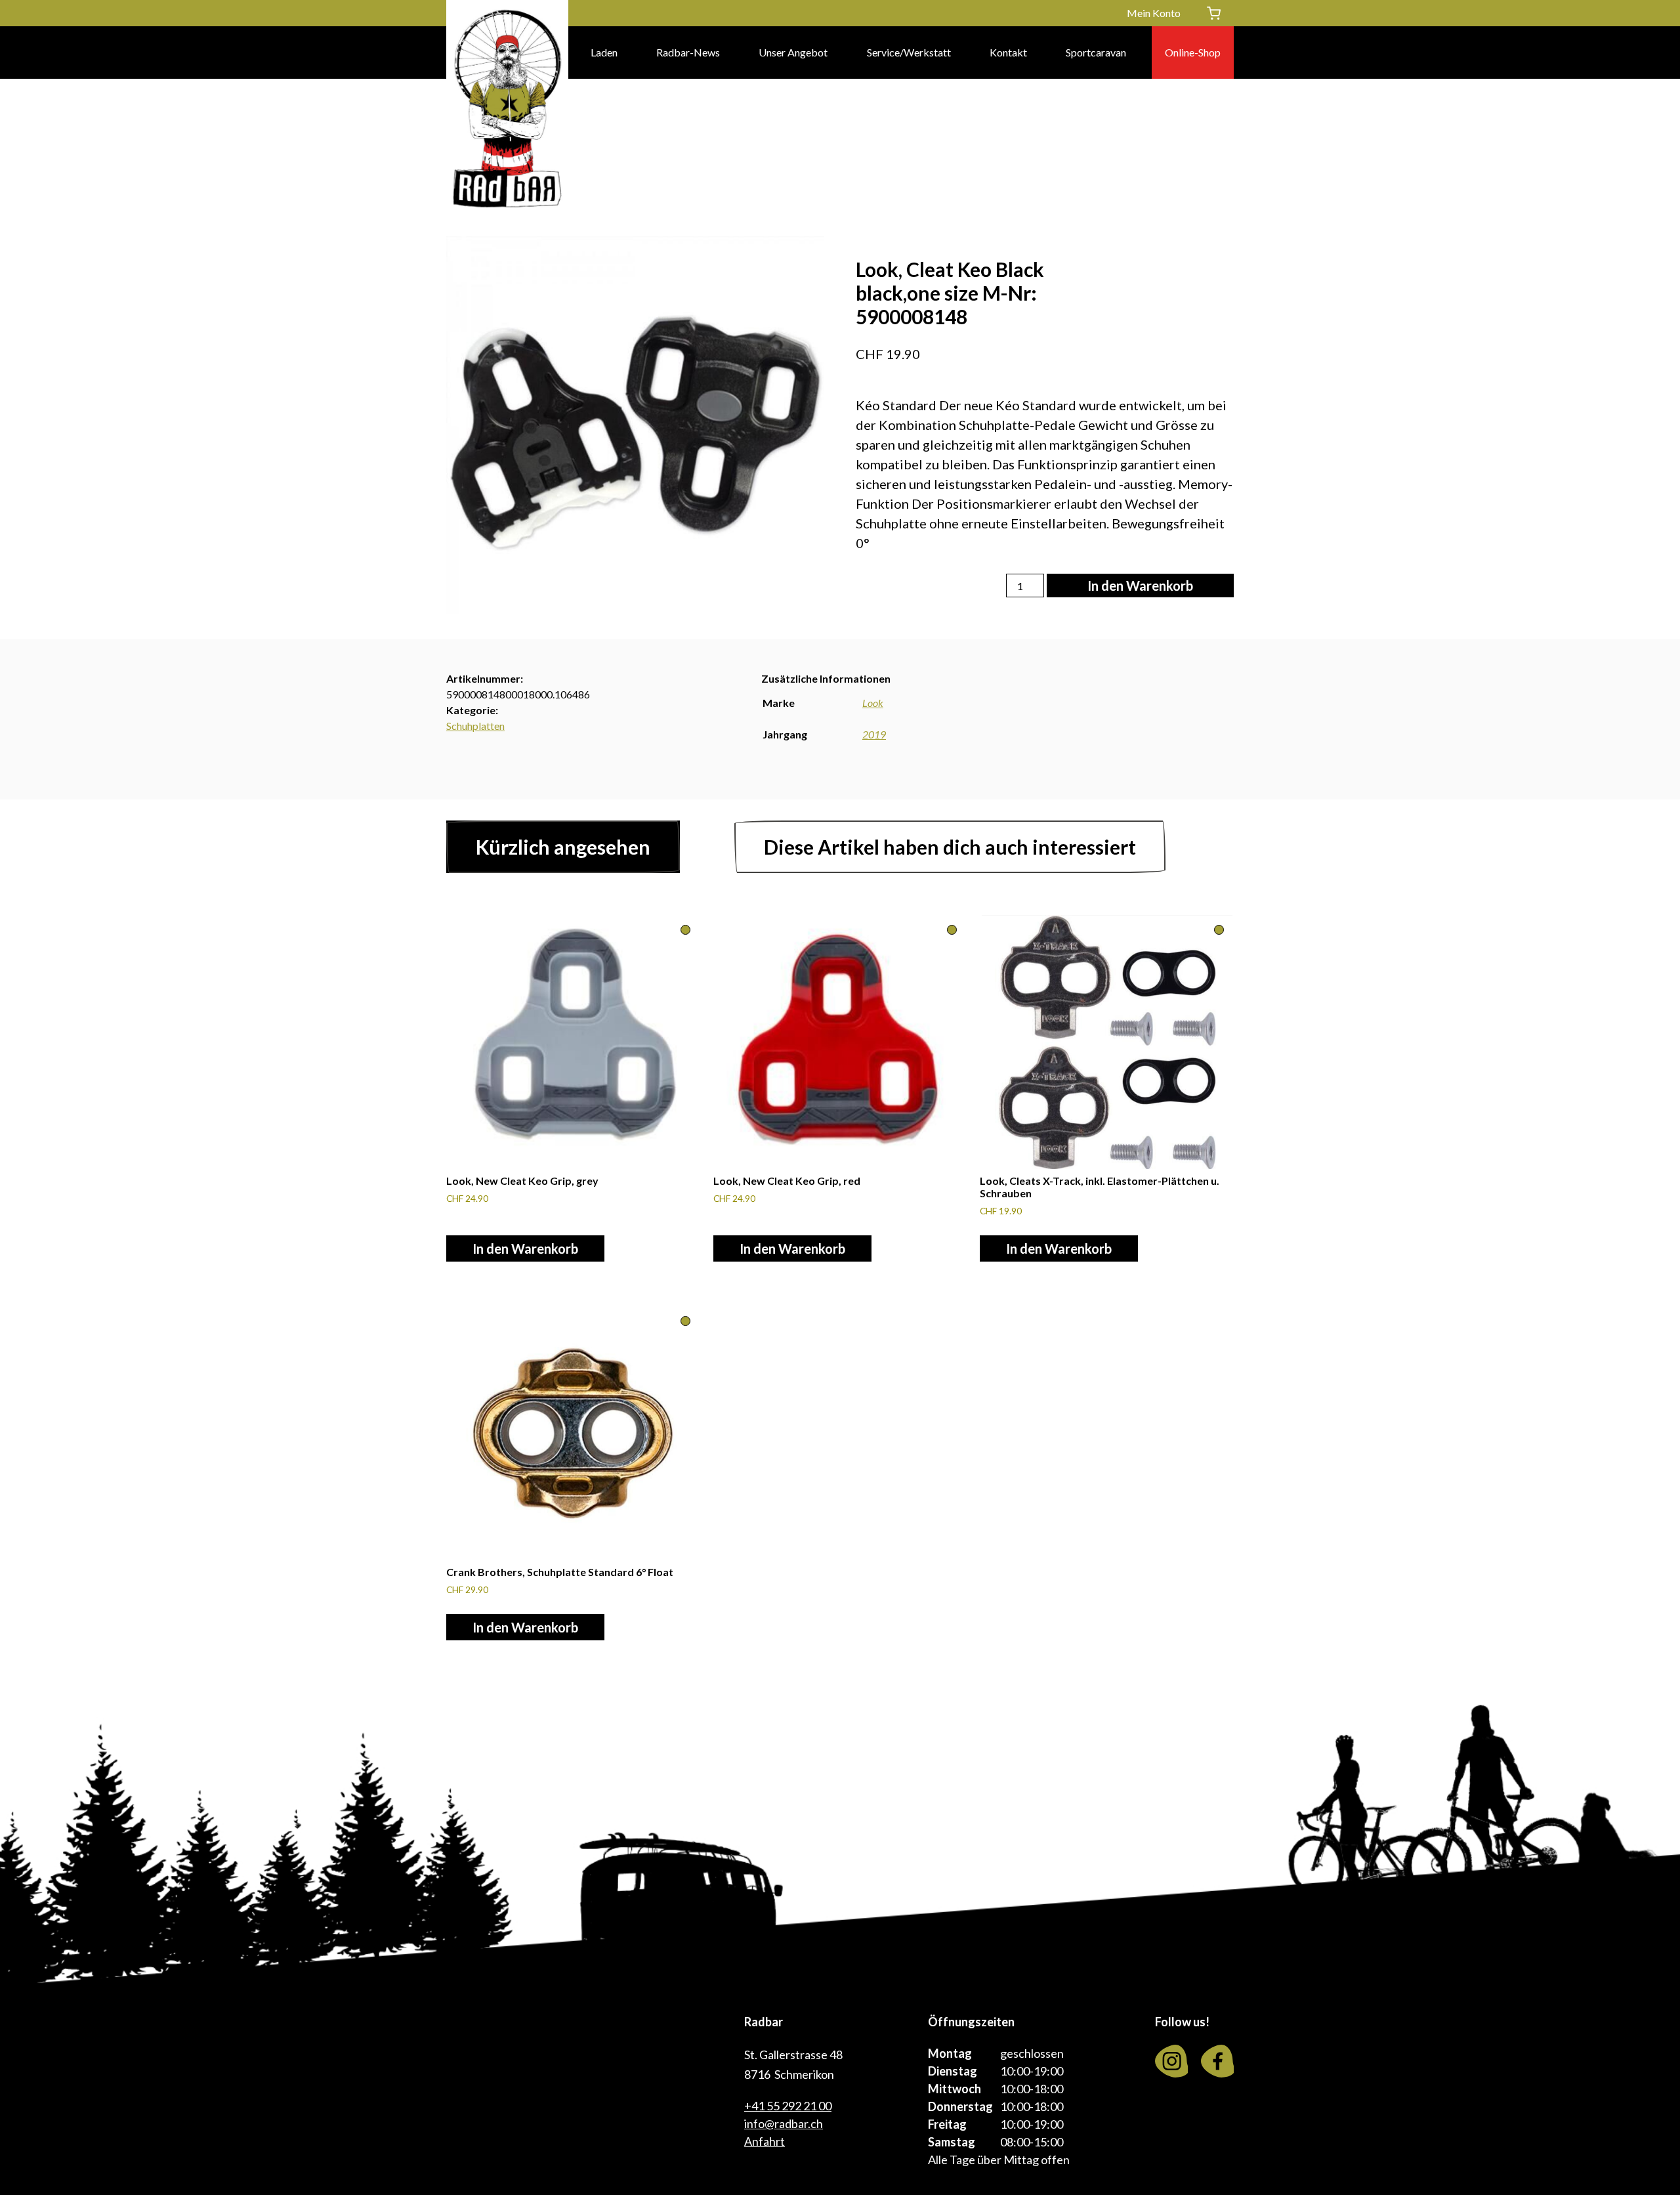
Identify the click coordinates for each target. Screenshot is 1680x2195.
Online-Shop (1193, 52)
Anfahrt (765, 2141)
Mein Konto (1154, 13)
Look (873, 703)
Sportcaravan (1096, 52)
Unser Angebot (793, 52)
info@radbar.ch (784, 2123)
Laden (604, 52)
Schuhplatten (475, 726)
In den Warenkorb (1140, 586)
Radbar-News (688, 52)
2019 (874, 734)
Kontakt (1008, 52)
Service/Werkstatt (909, 52)
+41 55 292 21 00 (788, 2106)
